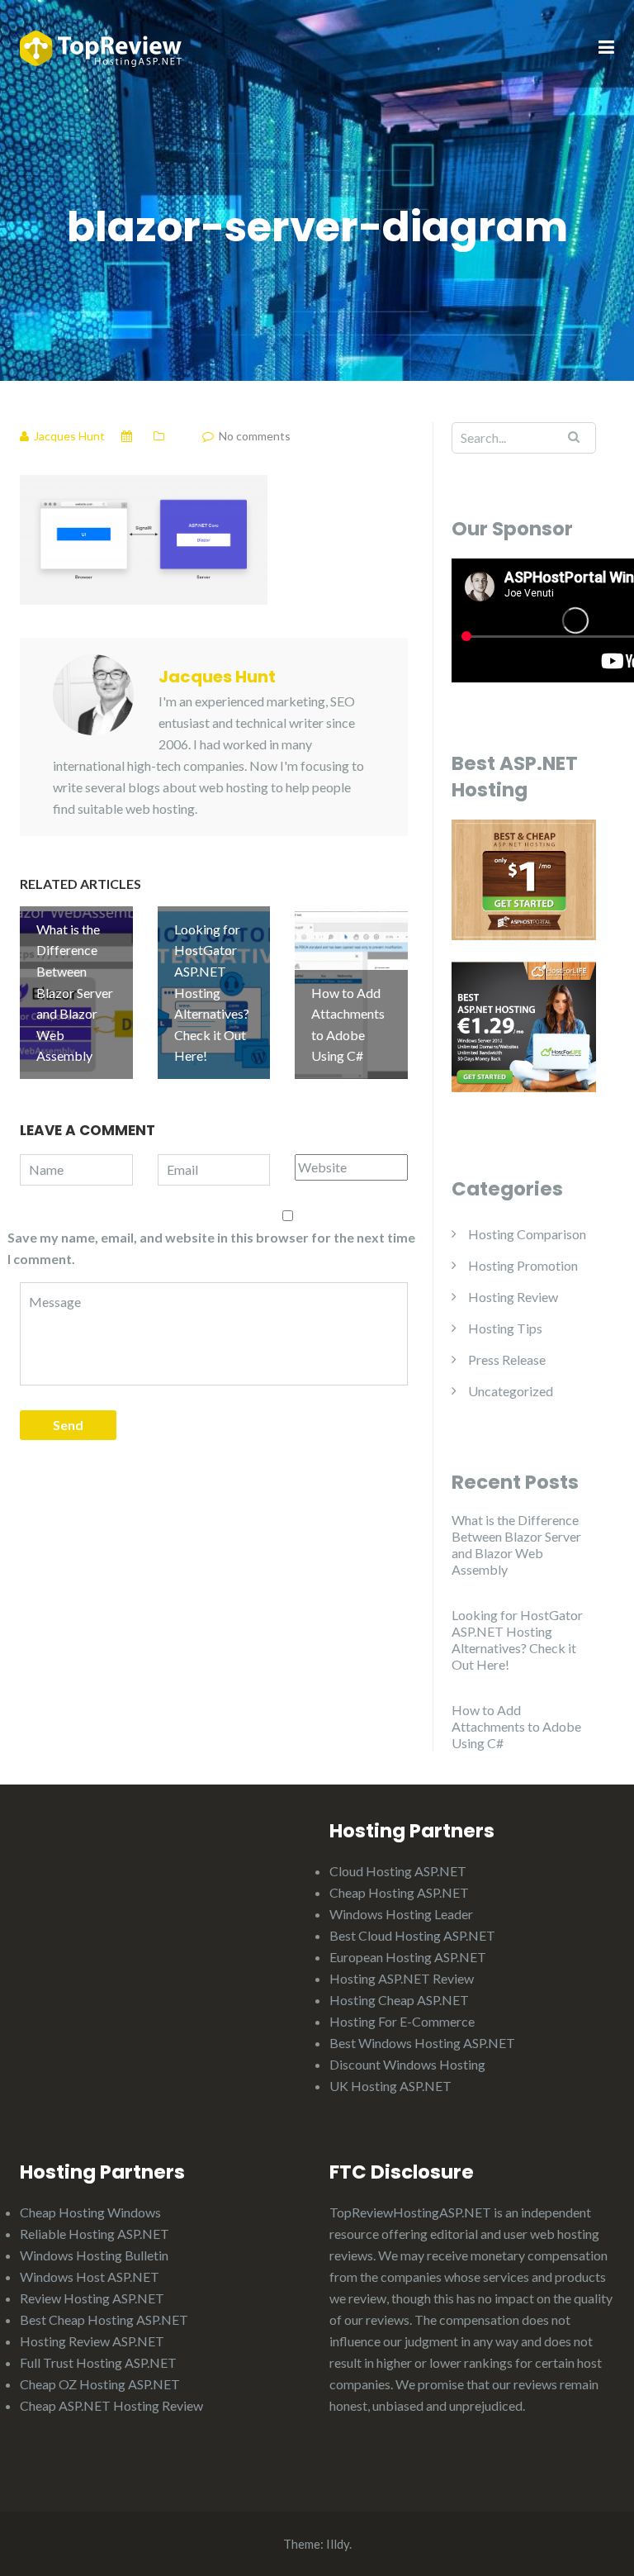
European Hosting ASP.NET (408, 1957)
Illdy (338, 2544)
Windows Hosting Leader (401, 1914)
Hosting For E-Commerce (402, 2021)
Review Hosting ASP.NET (92, 2298)
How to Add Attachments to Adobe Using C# (516, 1726)
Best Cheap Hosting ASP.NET (104, 2319)
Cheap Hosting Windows (90, 2212)
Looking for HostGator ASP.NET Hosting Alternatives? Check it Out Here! (517, 1640)
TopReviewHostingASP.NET (410, 2212)
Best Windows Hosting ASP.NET (422, 2043)
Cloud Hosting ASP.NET (398, 1871)
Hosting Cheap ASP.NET (399, 2000)
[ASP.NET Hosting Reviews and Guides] (101, 47)
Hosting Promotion (523, 1265)
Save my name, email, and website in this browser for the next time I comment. (211, 1248)
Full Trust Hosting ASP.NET (98, 2362)
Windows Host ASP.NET (90, 2277)
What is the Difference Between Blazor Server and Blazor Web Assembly (516, 1545)
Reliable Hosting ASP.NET (95, 2234)
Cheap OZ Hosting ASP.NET (100, 2384)
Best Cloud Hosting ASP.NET (412, 1935)
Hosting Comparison (527, 1234)
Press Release (507, 1359)
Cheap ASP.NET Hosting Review (111, 2405)
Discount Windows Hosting (407, 2064)
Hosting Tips (505, 1328)
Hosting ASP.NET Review (402, 1978)
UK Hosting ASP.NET (390, 2086)
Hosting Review (513, 1297)
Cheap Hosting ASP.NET (399, 1892)
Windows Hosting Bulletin (94, 2255)
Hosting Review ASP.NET (92, 2341)
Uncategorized (511, 1391)
